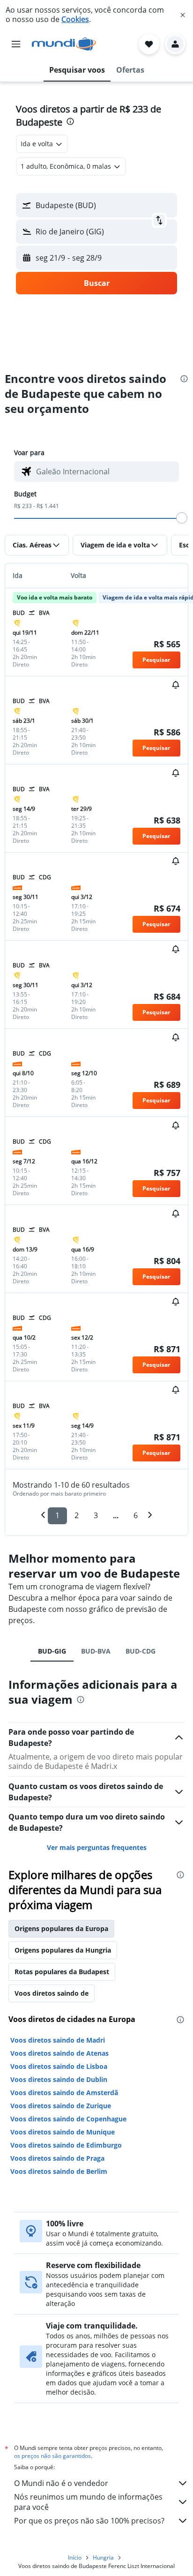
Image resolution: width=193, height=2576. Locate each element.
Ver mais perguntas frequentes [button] (97, 1847)
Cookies (75, 19)
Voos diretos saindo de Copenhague (68, 2119)
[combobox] (105, 472)
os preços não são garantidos (52, 2456)
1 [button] (57, 1515)
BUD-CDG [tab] (141, 1651)
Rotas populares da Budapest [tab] (62, 1972)
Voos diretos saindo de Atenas (59, 2053)
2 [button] (77, 1515)
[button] (183, 15)
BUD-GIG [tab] (52, 1651)
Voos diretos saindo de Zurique (61, 2106)
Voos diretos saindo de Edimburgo (66, 2145)
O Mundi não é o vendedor (61, 2483)
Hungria (103, 2557)
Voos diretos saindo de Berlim (59, 2171)
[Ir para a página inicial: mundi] (64, 44)
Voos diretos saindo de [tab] (52, 1993)
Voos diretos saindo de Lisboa (59, 2066)
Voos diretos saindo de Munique (63, 2132)
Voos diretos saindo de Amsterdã (64, 2093)
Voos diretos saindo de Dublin (59, 2079)
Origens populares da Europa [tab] (61, 1928)
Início (75, 2557)
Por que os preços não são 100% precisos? (89, 2521)
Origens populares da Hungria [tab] (63, 1950)
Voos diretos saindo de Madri (58, 2040)
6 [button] (136, 1515)
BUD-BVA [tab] (96, 1651)
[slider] (182, 518)
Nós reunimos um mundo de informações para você (88, 2502)
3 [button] (96, 1515)
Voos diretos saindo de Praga (57, 2158)
